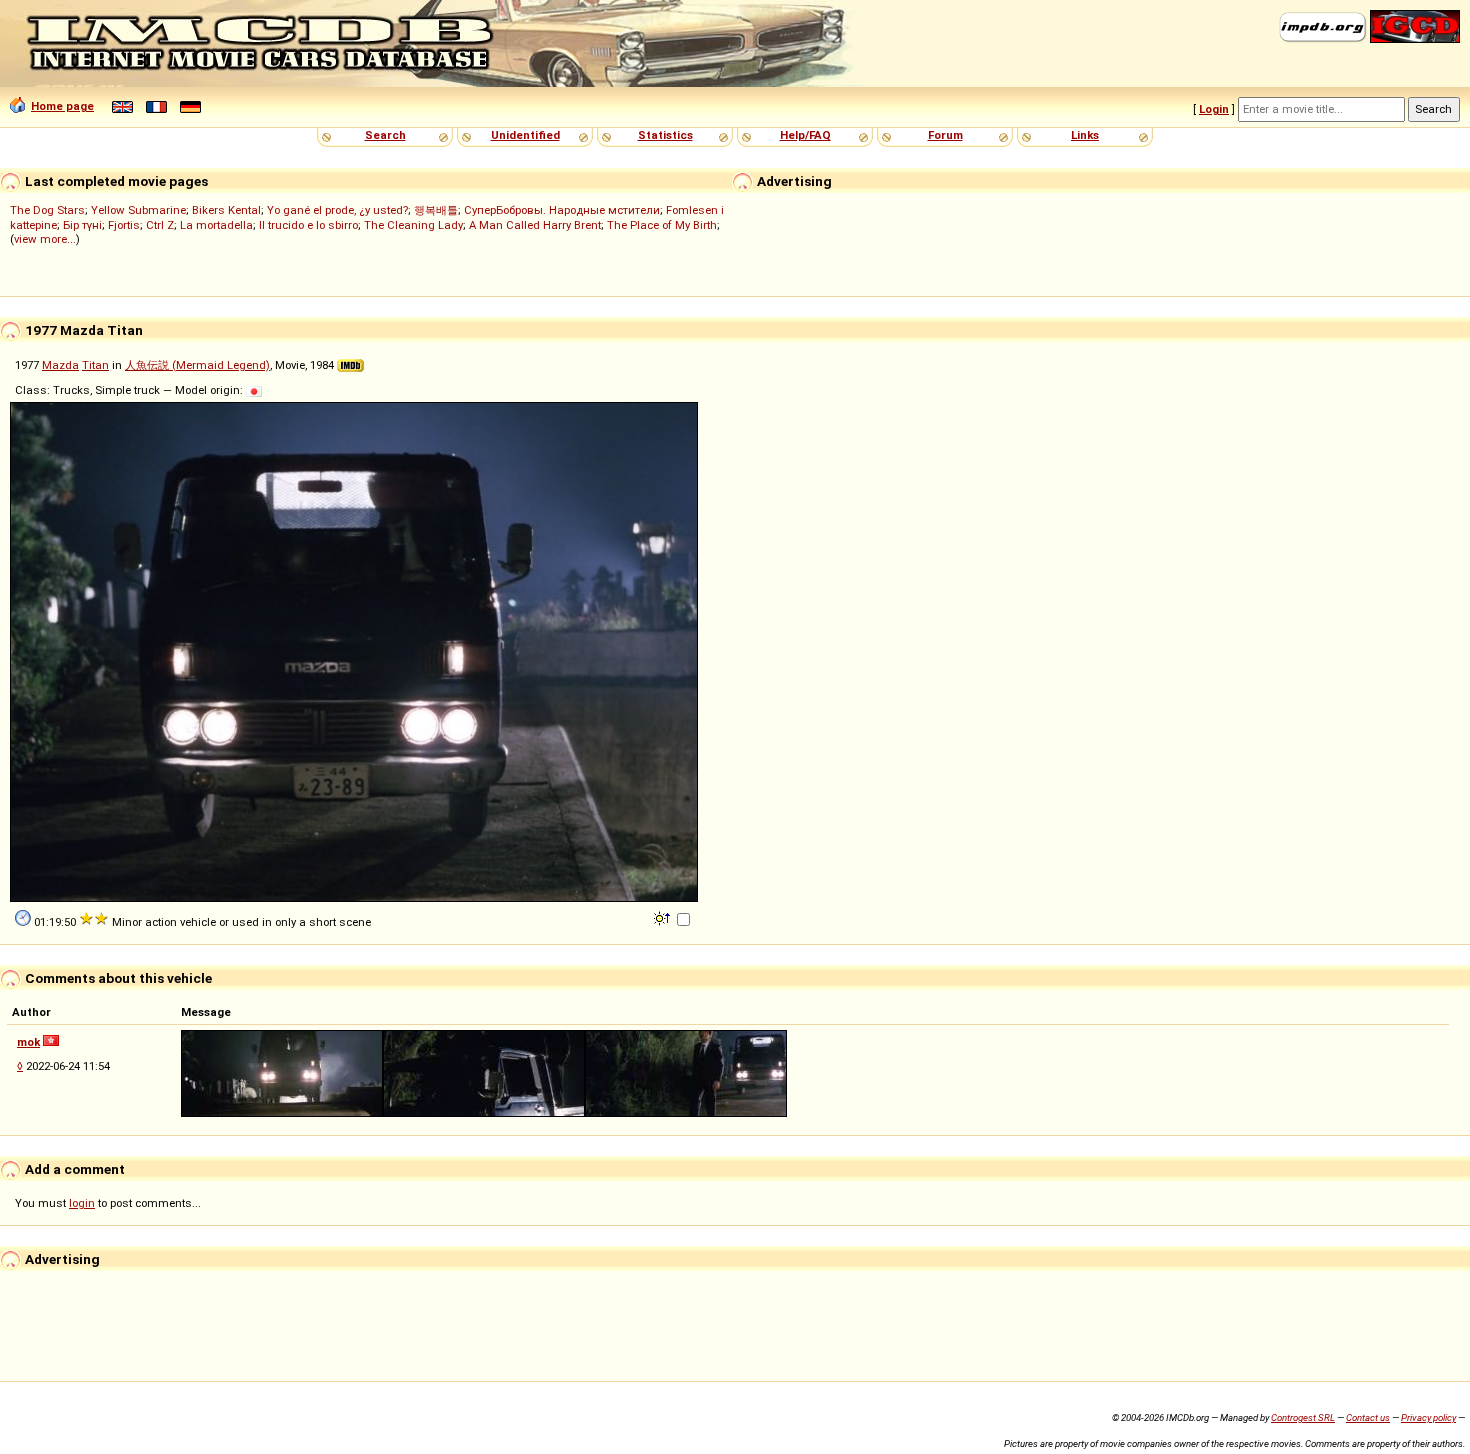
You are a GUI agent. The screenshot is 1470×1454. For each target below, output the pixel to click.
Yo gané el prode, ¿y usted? (337, 210)
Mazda (60, 365)
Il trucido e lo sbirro (308, 225)
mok (28, 1042)
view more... (45, 239)
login (82, 1203)
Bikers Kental (226, 210)
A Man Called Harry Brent (535, 225)
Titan (95, 365)
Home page (62, 106)
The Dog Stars (47, 210)
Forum (945, 135)
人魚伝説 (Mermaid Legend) (197, 365)
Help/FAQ (805, 135)
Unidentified (525, 135)
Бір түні (82, 225)
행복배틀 (436, 210)
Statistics (665, 135)
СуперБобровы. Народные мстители (562, 210)
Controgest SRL (1303, 1417)
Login (1214, 109)
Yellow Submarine (138, 210)
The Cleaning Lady (413, 225)
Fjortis (124, 225)
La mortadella (216, 225)
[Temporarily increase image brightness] (663, 917)
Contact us (1368, 1417)
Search (385, 135)
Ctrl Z (160, 225)
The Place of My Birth (662, 225)
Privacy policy (1428, 1417)
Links (1085, 135)
